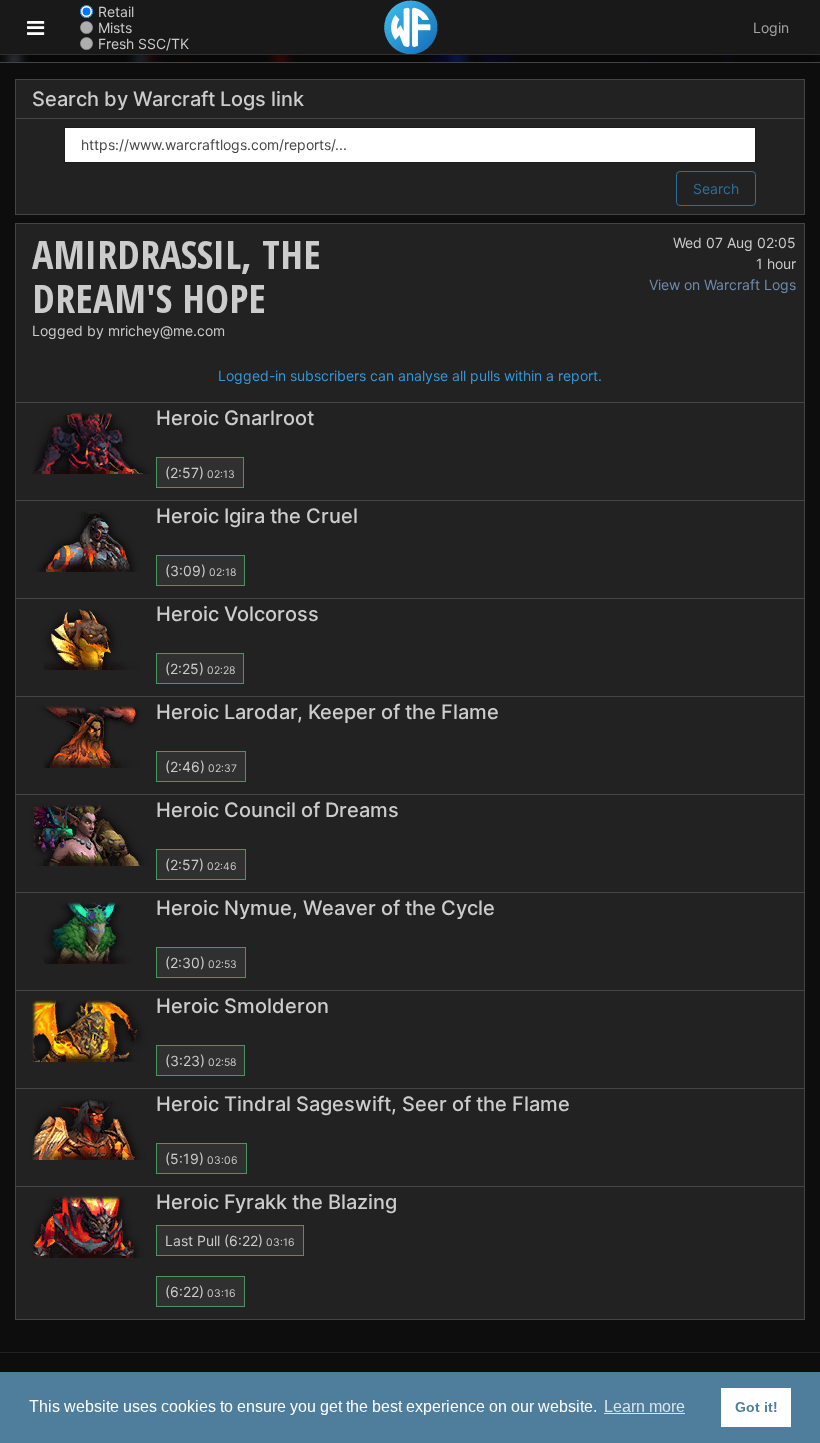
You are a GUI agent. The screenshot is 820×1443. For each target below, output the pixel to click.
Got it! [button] (756, 1407)
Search (716, 188)
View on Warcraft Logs (722, 284)
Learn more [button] (644, 1406)
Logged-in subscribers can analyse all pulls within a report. (410, 375)
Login (771, 27)
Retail (116, 11)
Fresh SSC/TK (143, 43)
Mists (115, 27)
